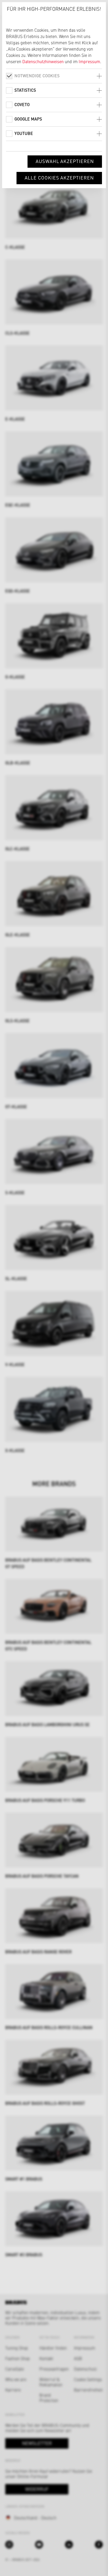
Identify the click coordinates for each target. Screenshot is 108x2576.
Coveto (22, 104)
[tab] (54, 76)
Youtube (24, 133)
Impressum (89, 61)
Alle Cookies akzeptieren (59, 178)
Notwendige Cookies (37, 76)
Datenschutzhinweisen (43, 61)
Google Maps (28, 119)
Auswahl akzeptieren (65, 161)
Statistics (25, 90)
